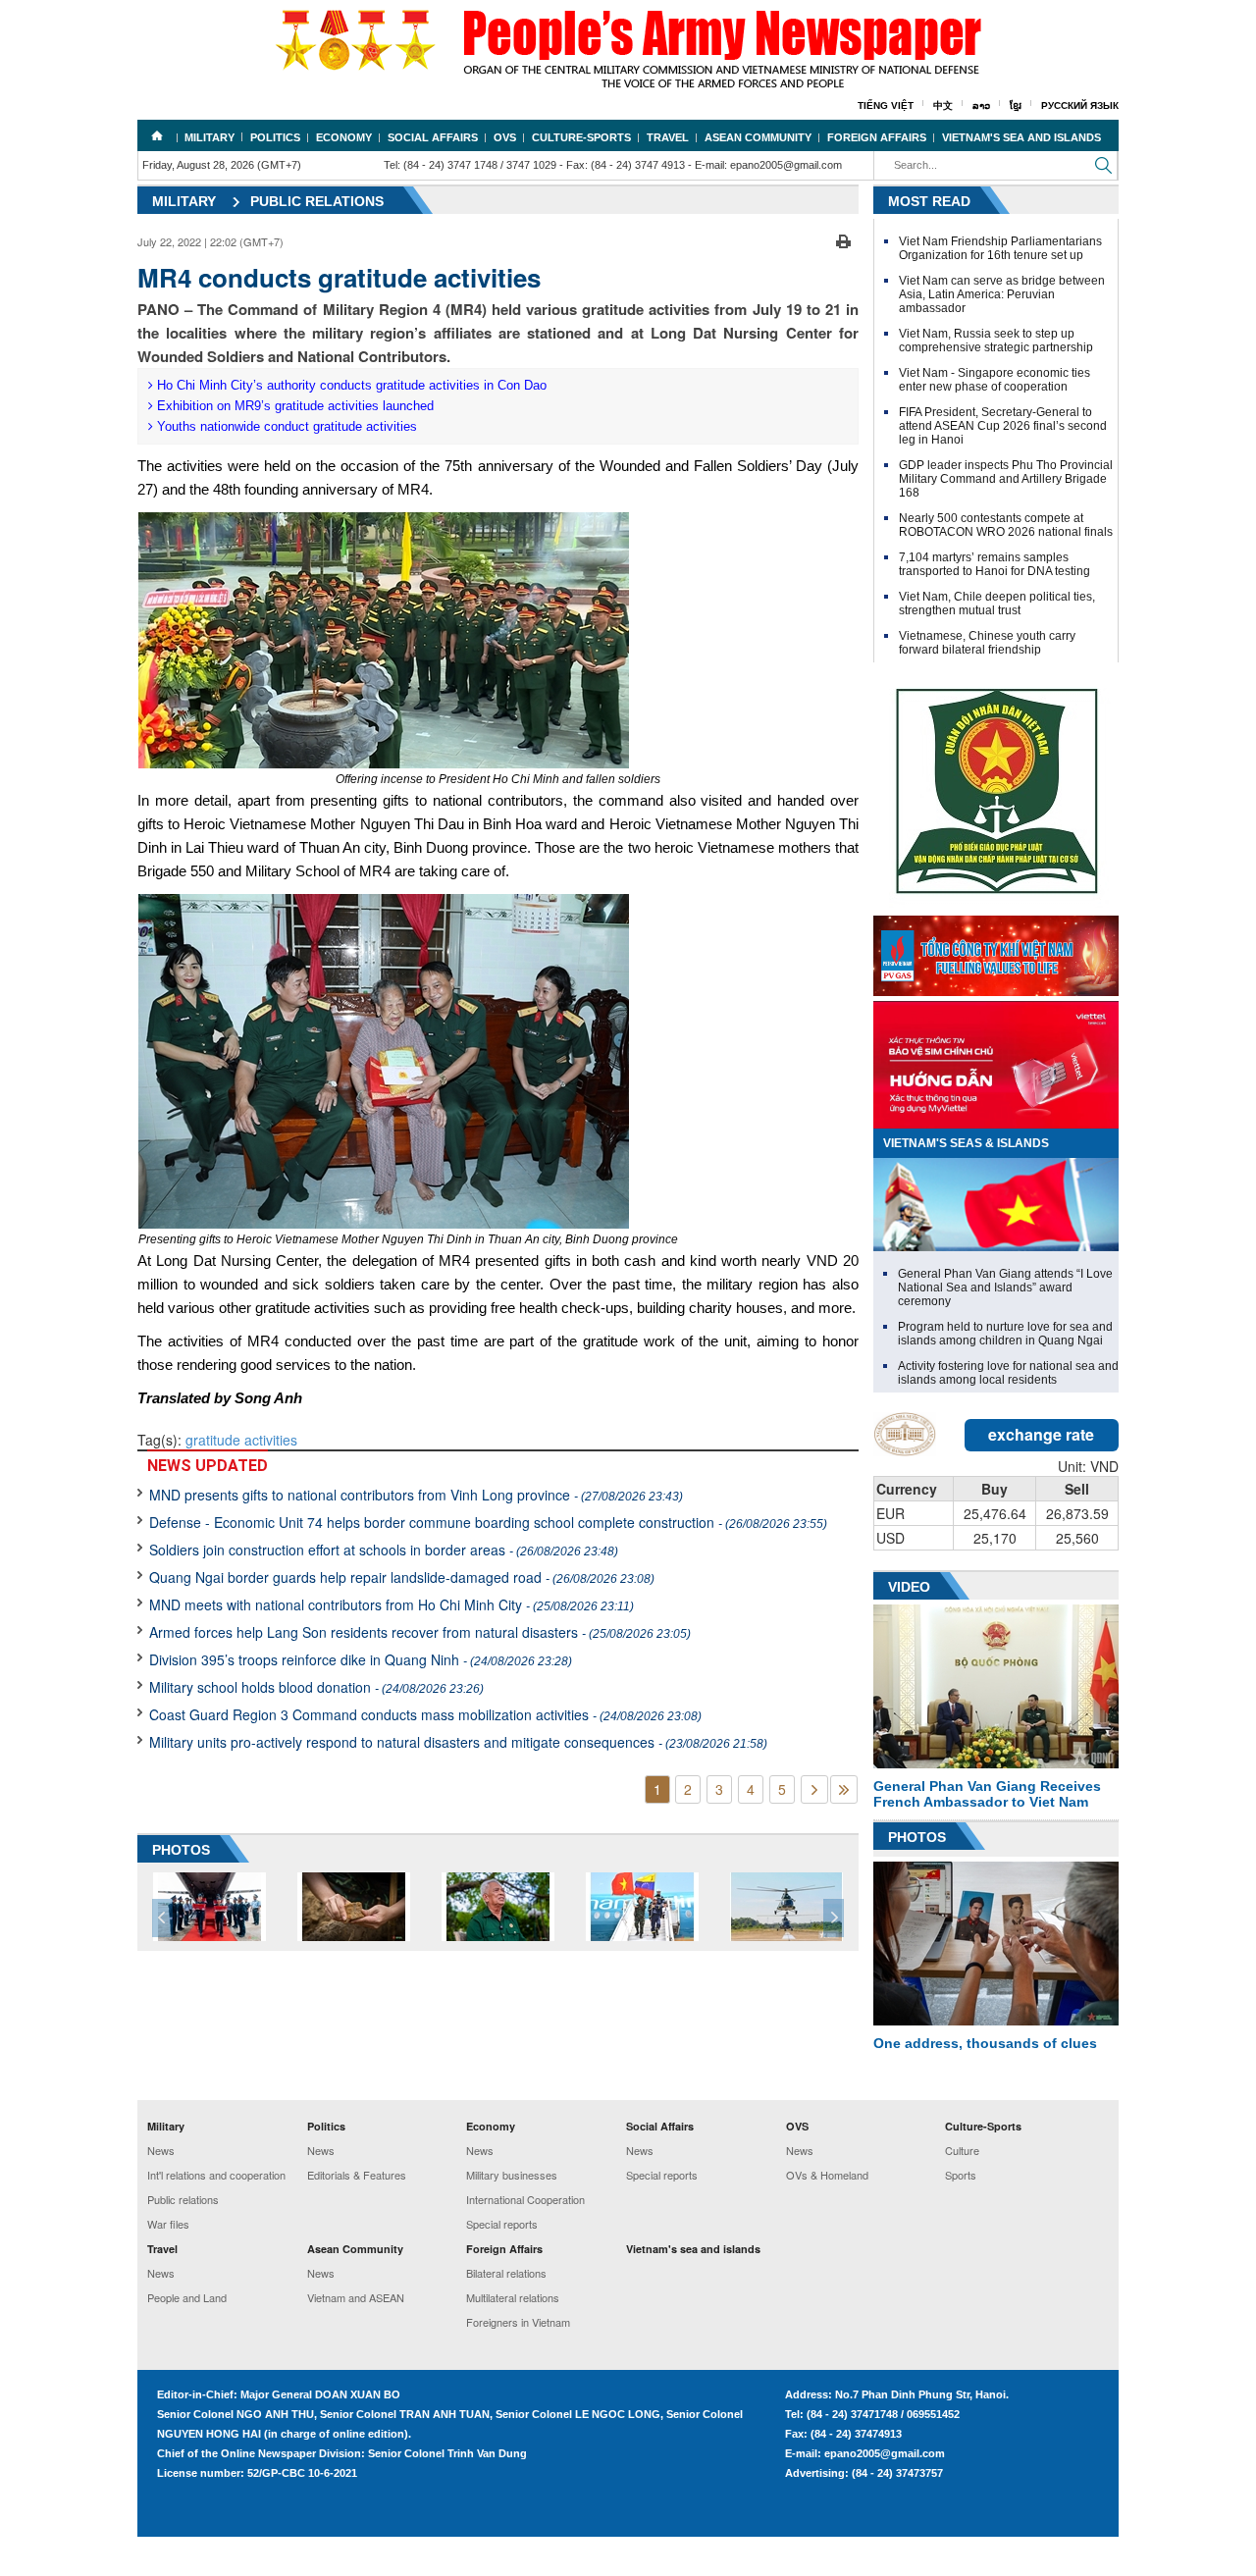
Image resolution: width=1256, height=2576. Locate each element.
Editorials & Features (357, 2175)
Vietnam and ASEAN (356, 2297)
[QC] (996, 951)
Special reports (502, 2224)
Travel (668, 137)
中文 (943, 105)
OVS (505, 137)
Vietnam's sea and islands (1021, 137)
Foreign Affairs (877, 137)
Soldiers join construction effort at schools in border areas (384, 1550)
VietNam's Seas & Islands (966, 1143)
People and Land (187, 2297)
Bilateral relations (506, 2273)
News (161, 2150)
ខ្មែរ (1016, 105)
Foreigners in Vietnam (518, 2322)
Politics (275, 137)
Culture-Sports (581, 137)
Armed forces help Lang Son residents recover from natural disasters (420, 1632)
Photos (917, 1837)
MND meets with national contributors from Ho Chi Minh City (392, 1604)
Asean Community (758, 137)
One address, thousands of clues (985, 2043)
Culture (962, 2150)
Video (909, 1587)
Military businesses (512, 2175)
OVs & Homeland (827, 2175)
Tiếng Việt (886, 105)
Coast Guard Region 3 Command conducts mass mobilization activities (425, 1714)
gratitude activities (241, 1440)
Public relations (317, 201)
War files (168, 2224)
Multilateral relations (513, 2297)
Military (209, 137)
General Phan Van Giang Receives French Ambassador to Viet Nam (987, 1794)
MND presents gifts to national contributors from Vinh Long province (416, 1495)
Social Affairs (433, 137)
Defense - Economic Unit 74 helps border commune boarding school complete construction (488, 1522)
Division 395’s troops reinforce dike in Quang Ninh (361, 1659)
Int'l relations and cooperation (216, 2175)
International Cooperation (525, 2199)
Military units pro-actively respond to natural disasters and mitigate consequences (458, 1742)
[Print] (843, 239)
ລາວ (981, 105)
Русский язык (1080, 105)
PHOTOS (181, 1850)
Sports (961, 2175)
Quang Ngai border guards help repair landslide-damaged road (402, 1577)
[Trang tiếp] (814, 1789)
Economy (344, 137)
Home (157, 135)
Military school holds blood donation (316, 1687)
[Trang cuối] (844, 1789)
